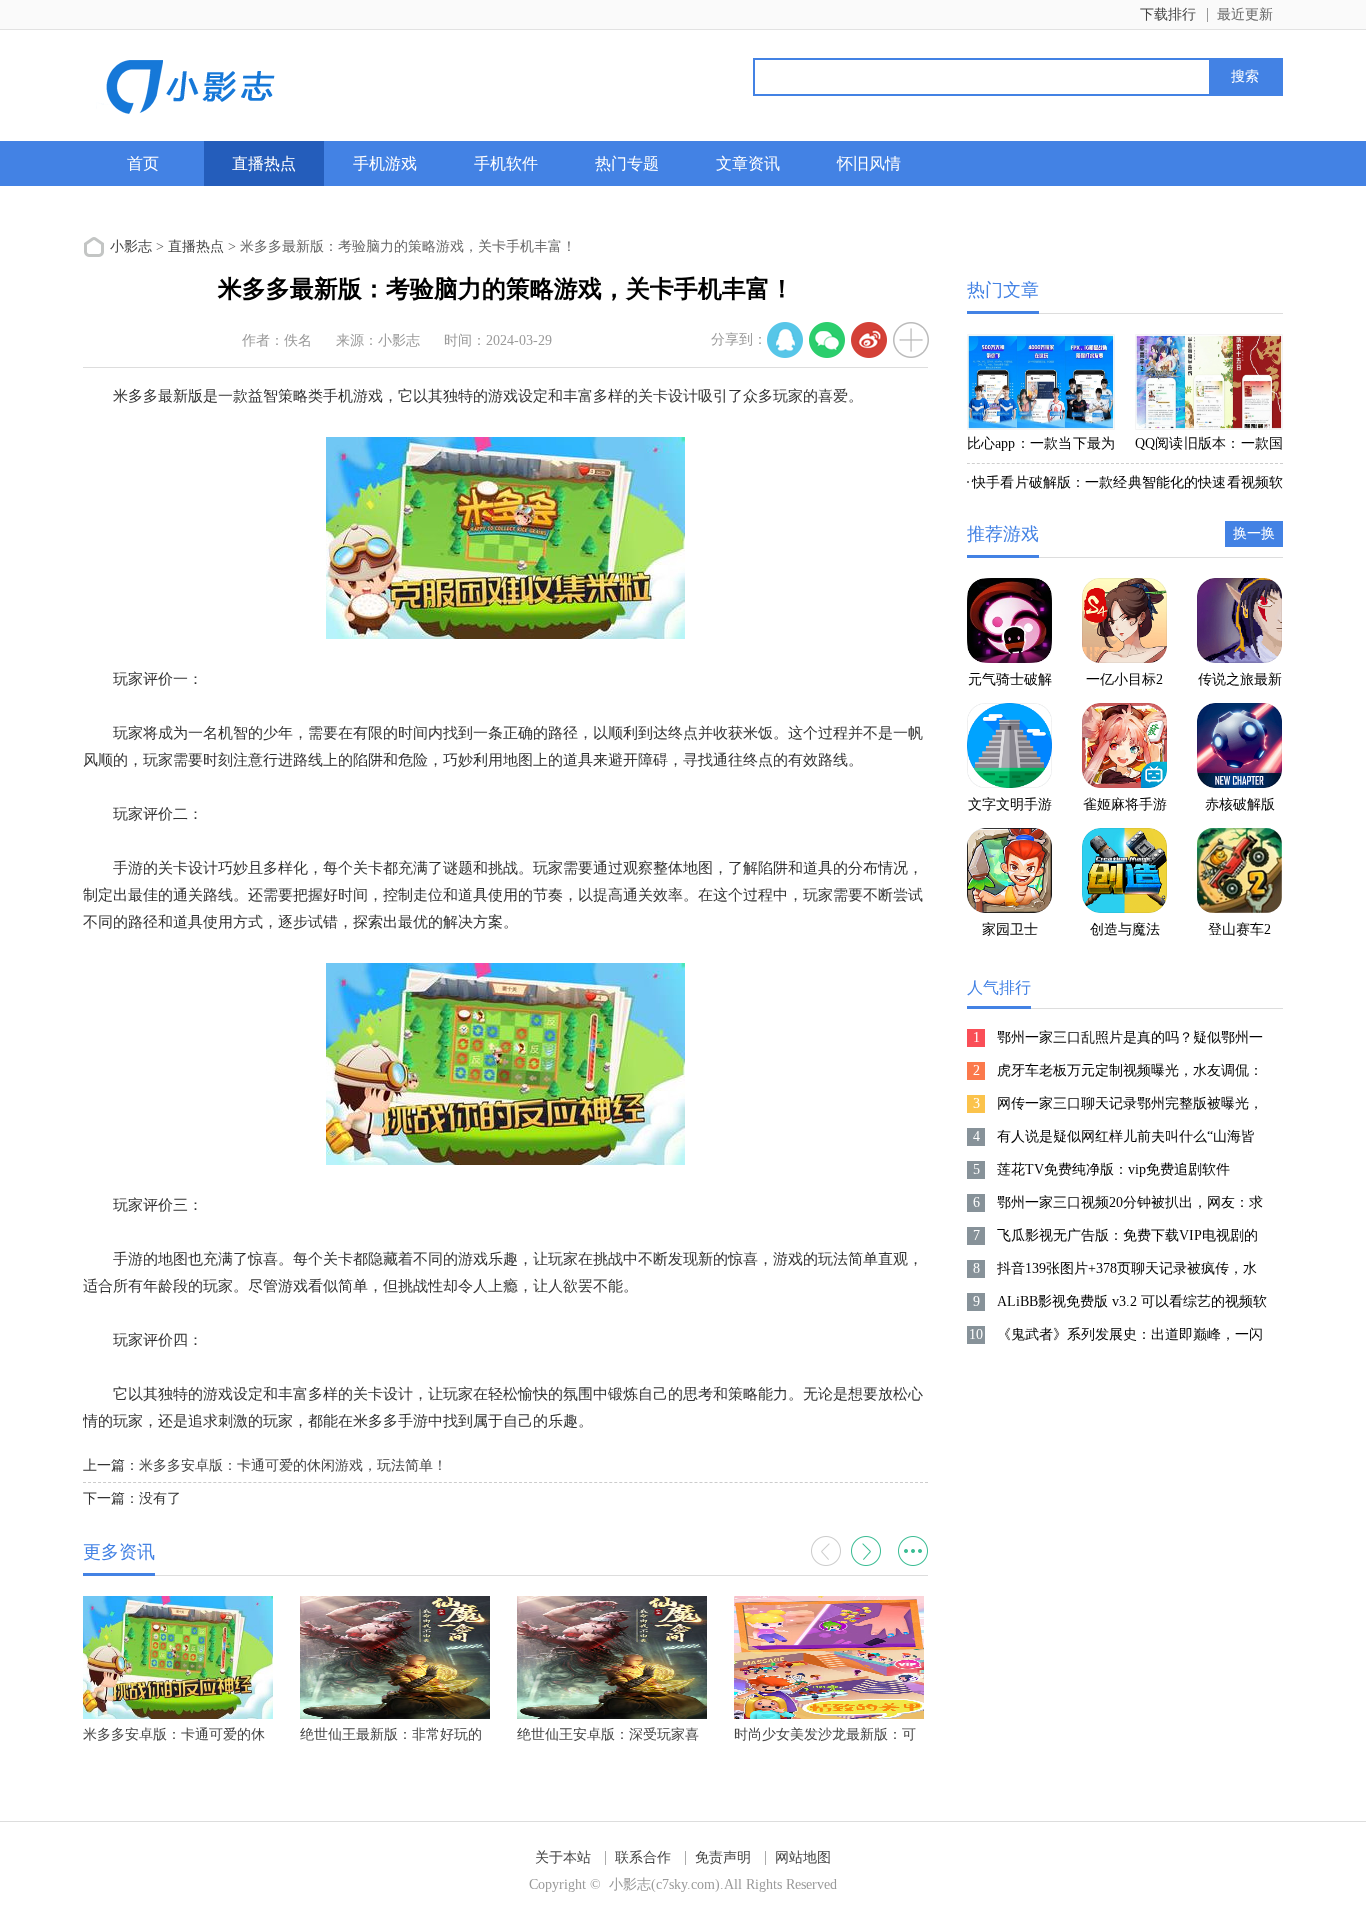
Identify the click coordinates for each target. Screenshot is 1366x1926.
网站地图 (803, 1857)
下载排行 (1168, 14)
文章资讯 (748, 163)
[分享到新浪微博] (869, 340)
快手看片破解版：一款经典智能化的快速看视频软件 (1125, 486)
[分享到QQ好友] (785, 340)
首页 (143, 163)
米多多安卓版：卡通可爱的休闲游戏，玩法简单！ (293, 1465)
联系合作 (643, 1857)
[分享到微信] (827, 340)
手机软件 (506, 163)
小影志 (131, 246)
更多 (913, 1551)
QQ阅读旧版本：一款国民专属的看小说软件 (1209, 447)
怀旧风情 (869, 163)
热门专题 (627, 163)
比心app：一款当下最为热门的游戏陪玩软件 (1041, 447)
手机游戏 (385, 163)
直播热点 (264, 163)
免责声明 (723, 1857)
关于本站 (563, 1857)
